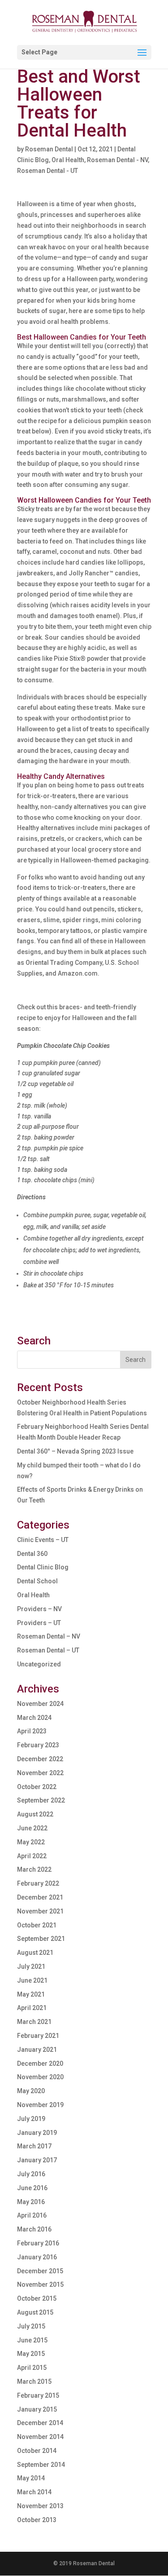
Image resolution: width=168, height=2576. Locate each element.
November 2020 (40, 2077)
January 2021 (37, 2050)
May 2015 (31, 2354)
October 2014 (37, 2451)
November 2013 (40, 2506)
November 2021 (40, 1911)
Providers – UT (39, 1623)
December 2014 (40, 2423)
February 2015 (38, 2395)
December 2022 (40, 1759)
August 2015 (35, 2312)
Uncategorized (39, 1664)
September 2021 (41, 1939)
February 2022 (38, 1883)
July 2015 (31, 2326)
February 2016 (38, 2243)
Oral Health (68, 160)
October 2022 (37, 1787)
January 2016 (37, 2257)
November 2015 (40, 2284)
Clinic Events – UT (43, 1540)
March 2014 (34, 2492)
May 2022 (31, 1842)
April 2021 (32, 2008)
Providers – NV (39, 1609)
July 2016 (31, 2174)
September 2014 (41, 2465)
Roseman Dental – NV (49, 1636)
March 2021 (34, 2022)
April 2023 (32, 1731)
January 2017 (37, 2160)
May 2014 (31, 2478)
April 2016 (32, 2215)
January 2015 (37, 2409)
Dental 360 (32, 1554)
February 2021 (38, 2036)
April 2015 (32, 2368)
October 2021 (37, 1925)
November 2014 (40, 2437)
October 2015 (37, 2298)
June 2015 (32, 2340)
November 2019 (40, 2105)
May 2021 (31, 1994)
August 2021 (35, 1953)
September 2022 (41, 1800)
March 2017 (34, 2146)
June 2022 (32, 1828)
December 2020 (40, 2063)
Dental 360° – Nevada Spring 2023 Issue (75, 1451)
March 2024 (34, 1718)
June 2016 (32, 2188)
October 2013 (37, 2520)
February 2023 (38, 1745)
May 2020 (31, 2091)
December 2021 (40, 1897)
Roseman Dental (49, 149)
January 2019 (37, 2133)
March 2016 (34, 2229)
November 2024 (40, 1704)
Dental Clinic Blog (43, 1567)
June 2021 (32, 1980)
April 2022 (32, 1856)
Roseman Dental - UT (47, 171)
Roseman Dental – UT (48, 1650)
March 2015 (34, 2382)
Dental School (37, 1581)
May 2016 (31, 2202)
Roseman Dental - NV (117, 160)
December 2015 (40, 2271)
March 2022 (34, 1869)
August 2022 (35, 1814)
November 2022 (40, 1773)
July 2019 (31, 2119)
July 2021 (31, 1966)
